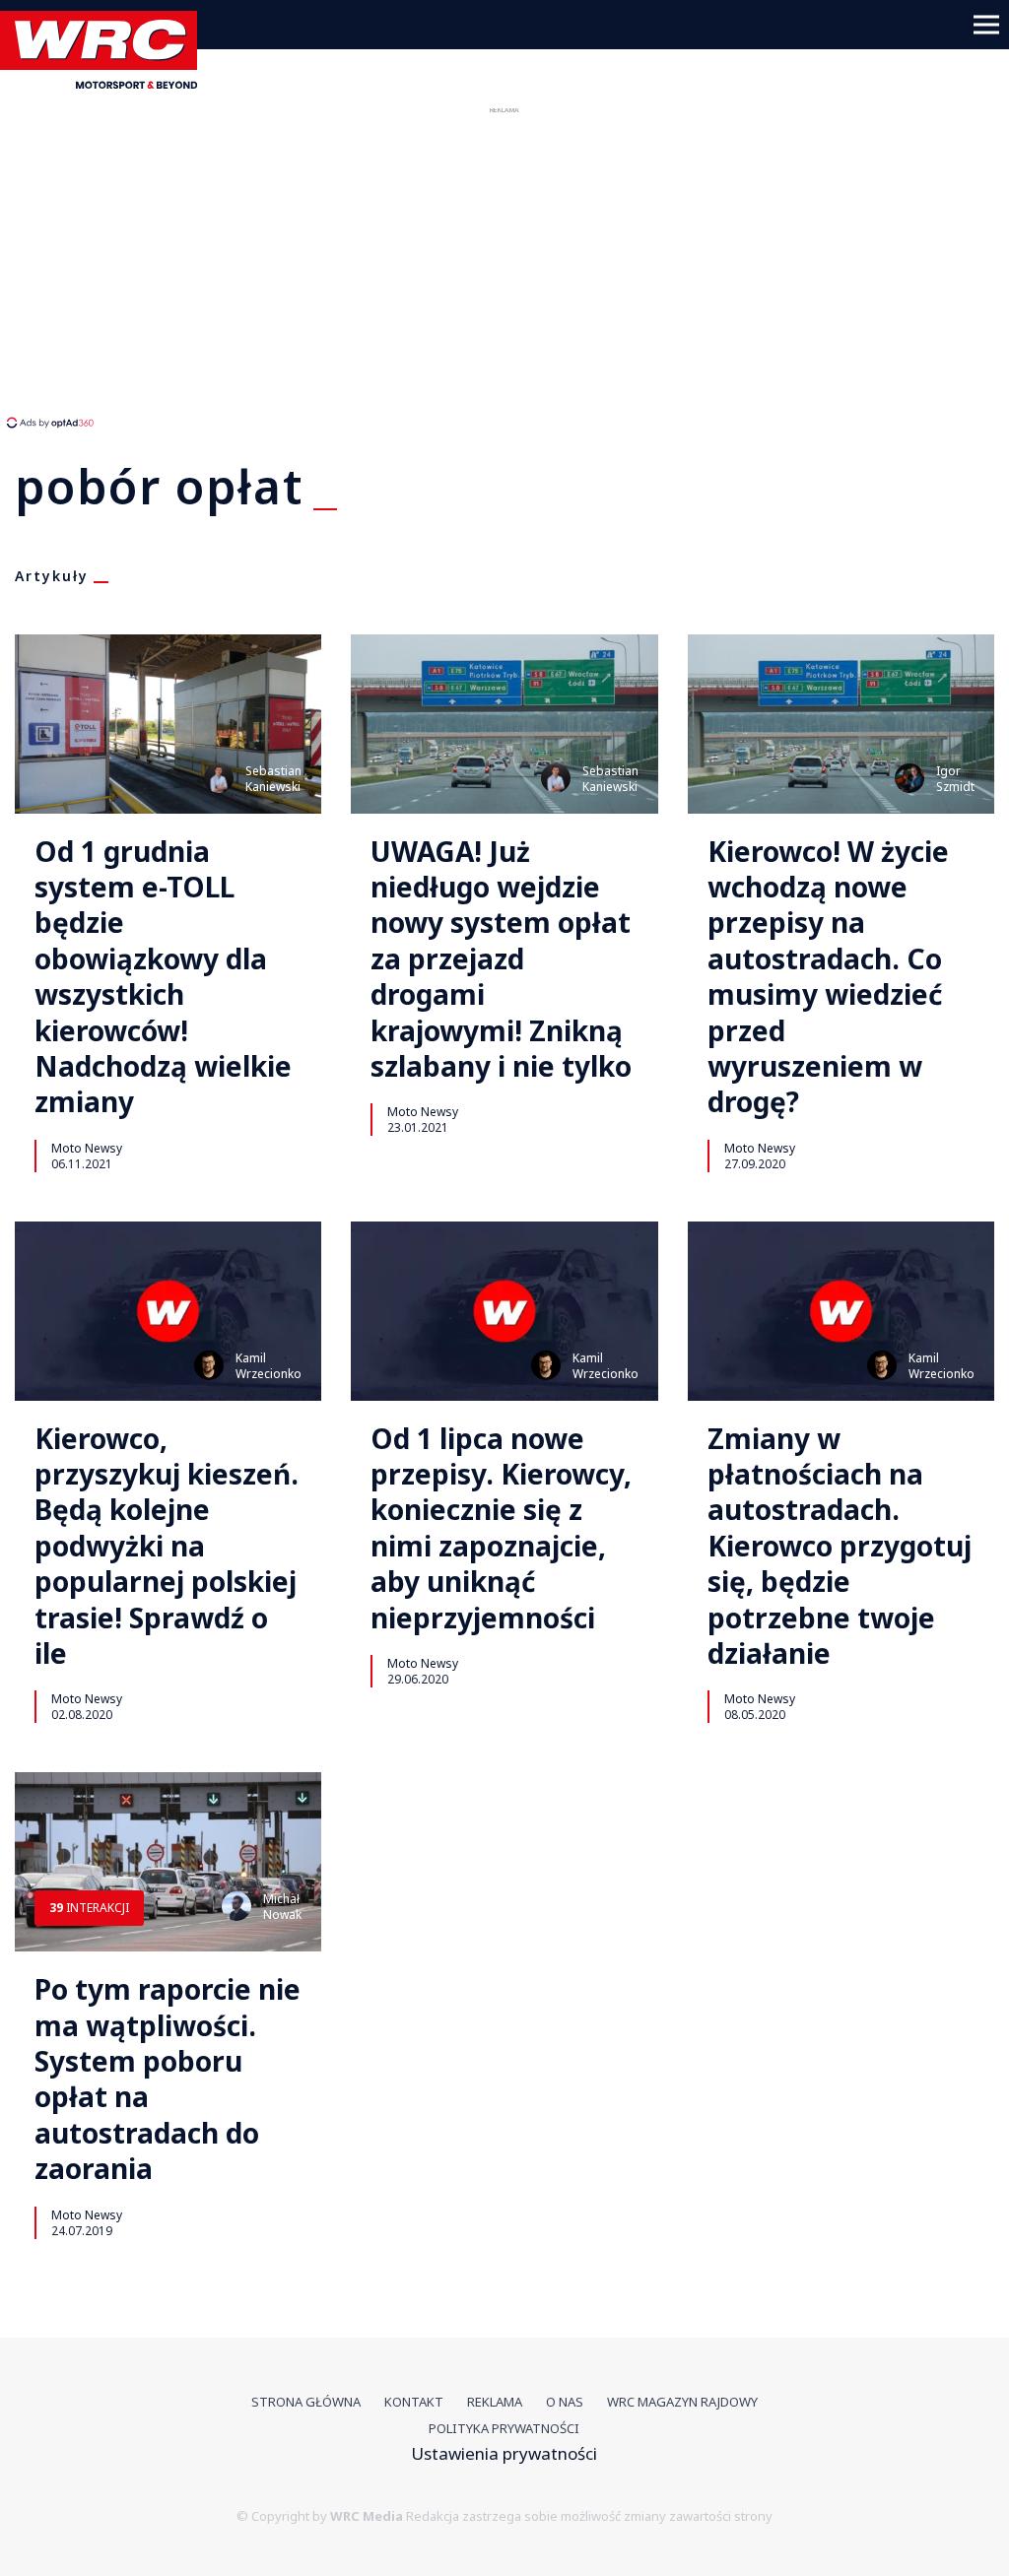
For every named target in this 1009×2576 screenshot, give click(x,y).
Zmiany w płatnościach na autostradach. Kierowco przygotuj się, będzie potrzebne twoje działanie (840, 1546)
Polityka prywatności (504, 2428)
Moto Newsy (87, 1148)
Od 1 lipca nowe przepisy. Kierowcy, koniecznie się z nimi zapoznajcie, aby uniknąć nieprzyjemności (501, 1528)
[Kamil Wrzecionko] (209, 1365)
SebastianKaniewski (273, 779)
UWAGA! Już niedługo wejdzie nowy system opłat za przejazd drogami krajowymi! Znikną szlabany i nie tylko (501, 959)
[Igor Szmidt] (909, 778)
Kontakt (414, 2402)
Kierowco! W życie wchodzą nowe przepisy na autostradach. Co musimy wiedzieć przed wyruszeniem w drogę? (828, 977)
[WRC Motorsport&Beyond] (106, 82)
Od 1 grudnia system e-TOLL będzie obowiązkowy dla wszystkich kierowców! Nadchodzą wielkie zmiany (163, 977)
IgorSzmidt (955, 779)
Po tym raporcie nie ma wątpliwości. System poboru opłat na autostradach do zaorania (168, 2079)
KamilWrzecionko (269, 1366)
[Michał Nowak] (236, 1906)
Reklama (495, 2402)
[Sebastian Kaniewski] (219, 778)
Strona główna (306, 2402)
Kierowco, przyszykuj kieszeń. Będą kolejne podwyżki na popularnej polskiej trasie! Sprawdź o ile (167, 1546)
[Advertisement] (370, 266)
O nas (565, 2402)
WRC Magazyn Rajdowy (682, 2402)
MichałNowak (282, 1907)
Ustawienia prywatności (504, 2453)
